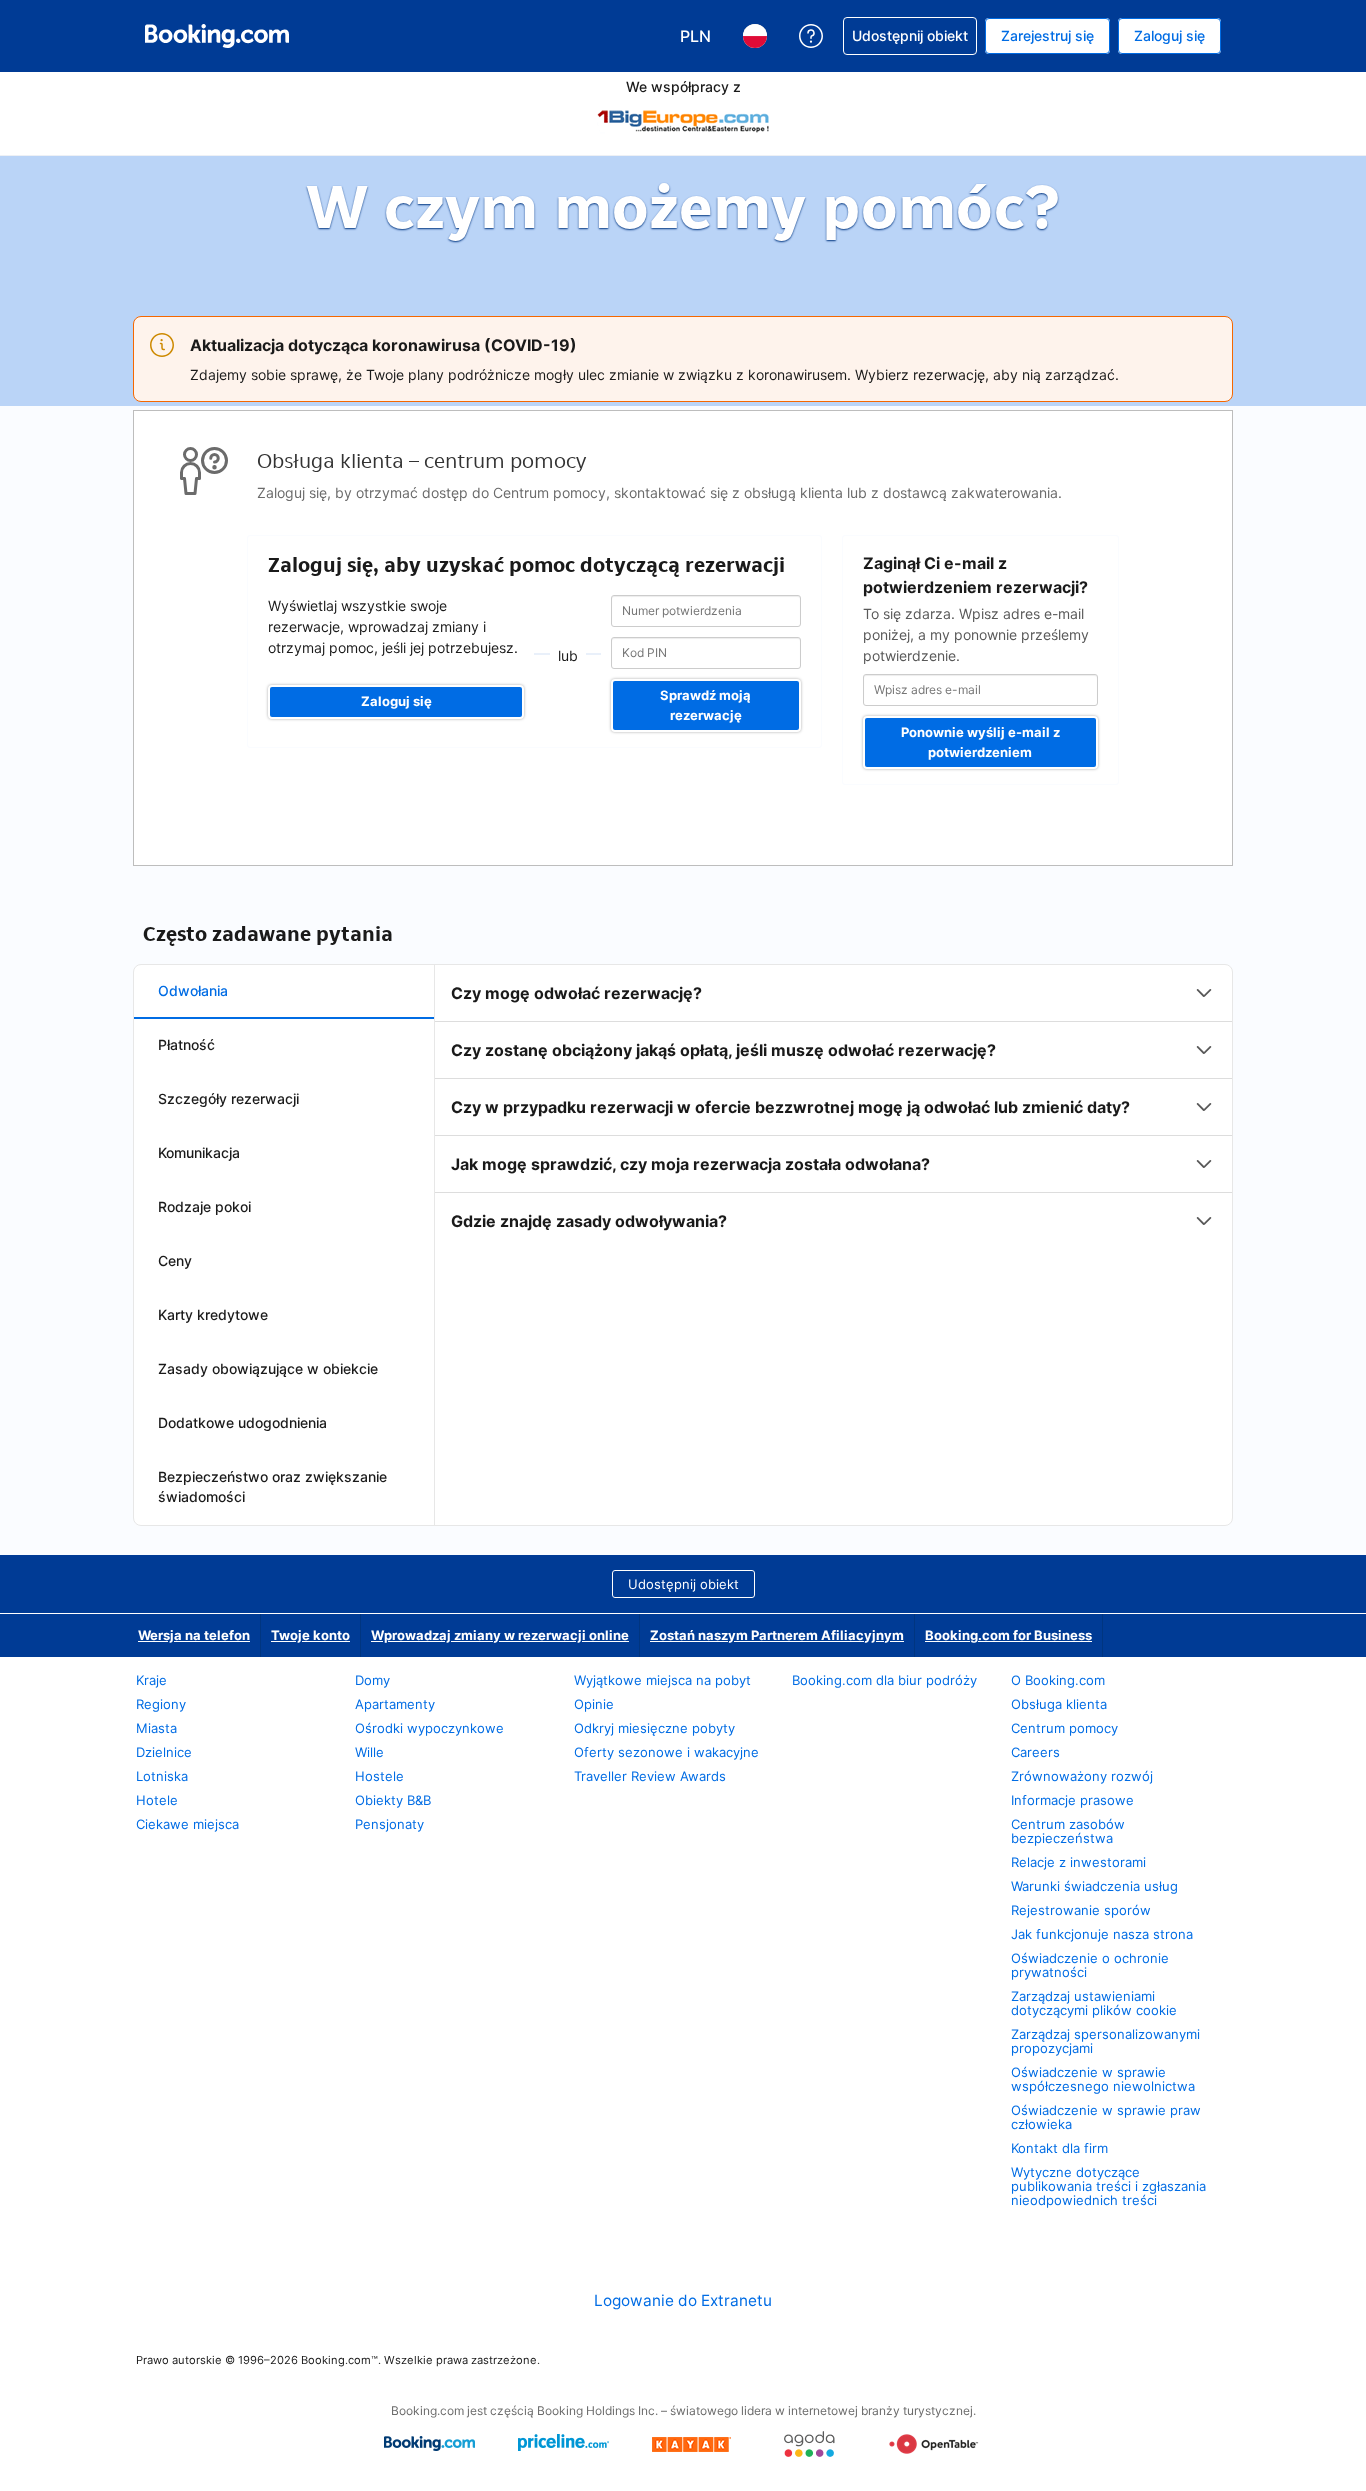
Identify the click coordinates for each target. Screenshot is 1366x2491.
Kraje (151, 1680)
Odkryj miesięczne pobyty (654, 1728)
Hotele (157, 1800)
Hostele (379, 1776)
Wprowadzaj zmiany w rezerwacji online (500, 1635)
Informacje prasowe (1072, 1800)
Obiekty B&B (393, 1800)
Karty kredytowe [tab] (213, 1314)
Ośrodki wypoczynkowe (429, 1728)
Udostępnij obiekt (683, 1584)
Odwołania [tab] (193, 990)
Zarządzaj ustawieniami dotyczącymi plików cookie (1094, 2003)
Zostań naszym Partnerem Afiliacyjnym (777, 1635)
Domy (372, 1680)
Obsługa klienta (1059, 1704)
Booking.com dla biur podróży (884, 1680)
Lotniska (162, 1776)
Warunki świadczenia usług (1094, 1886)
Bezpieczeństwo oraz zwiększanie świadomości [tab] (272, 1486)
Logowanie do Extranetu (683, 2300)
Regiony (161, 1704)
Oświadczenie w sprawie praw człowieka (1106, 2117)
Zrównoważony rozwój (1082, 1776)
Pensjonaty (389, 1824)
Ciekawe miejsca (187, 1824)
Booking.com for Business (1008, 1635)
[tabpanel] (833, 1107)
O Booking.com (1058, 1680)
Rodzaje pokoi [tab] (204, 1206)
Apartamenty (395, 1704)
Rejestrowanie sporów (1081, 1910)
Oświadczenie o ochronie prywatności (1090, 1965)
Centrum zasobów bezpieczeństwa (1068, 1831)
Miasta (156, 1728)
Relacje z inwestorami (1078, 1862)
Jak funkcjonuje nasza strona (1102, 1934)
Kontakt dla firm (1059, 2148)
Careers (1035, 1752)
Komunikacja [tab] (199, 1152)
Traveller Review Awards (650, 1776)
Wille (369, 1752)
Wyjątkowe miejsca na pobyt (662, 1680)
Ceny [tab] (175, 1260)
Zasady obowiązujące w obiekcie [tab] (268, 1368)
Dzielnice (164, 1752)
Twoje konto (310, 1635)
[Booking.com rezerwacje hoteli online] (217, 36)
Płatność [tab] (186, 1044)
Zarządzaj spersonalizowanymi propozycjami (1105, 2041)
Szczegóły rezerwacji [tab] (228, 1098)
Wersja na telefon (194, 1635)
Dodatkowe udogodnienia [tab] (242, 1422)
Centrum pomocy (1064, 1728)
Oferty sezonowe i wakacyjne (666, 1752)
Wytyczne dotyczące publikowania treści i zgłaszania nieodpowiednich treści (1108, 2186)
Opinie (594, 1704)
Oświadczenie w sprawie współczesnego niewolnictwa (1103, 2079)
